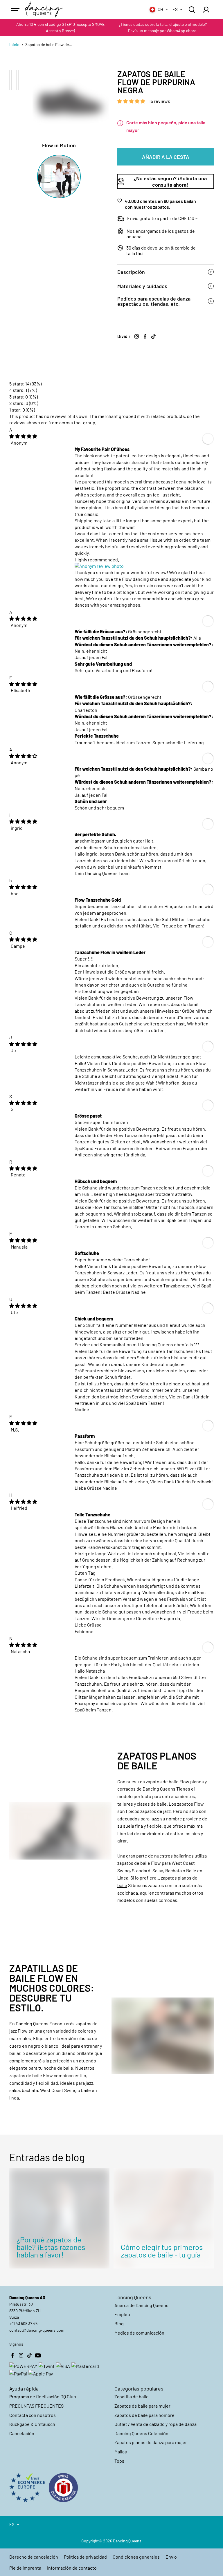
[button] (132, 101)
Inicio (14, 44)
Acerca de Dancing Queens (141, 2305)
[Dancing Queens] (44, 10)
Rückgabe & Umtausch (32, 2424)
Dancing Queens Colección (141, 2433)
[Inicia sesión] (206, 10)
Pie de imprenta (25, 2568)
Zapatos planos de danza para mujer (151, 2442)
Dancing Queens (127, 2541)
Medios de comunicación (139, 2333)
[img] (23, 436)
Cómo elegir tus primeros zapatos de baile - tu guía (162, 2251)
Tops (119, 2461)
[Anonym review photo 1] (99, 566)
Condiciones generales (136, 2557)
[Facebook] (145, 336)
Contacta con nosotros (33, 2415)
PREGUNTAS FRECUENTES (36, 2406)
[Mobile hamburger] (16, 10)
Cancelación (22, 2433)
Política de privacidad (85, 2557)
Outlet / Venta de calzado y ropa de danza (155, 2424)
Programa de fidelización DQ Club (43, 2396)
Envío (171, 2557)
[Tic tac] (154, 336)
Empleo (122, 2314)
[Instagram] (137, 336)
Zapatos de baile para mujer (142, 2406)
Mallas (121, 2452)
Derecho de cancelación (34, 2557)
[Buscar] (192, 10)
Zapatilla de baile (132, 2396)
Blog (119, 2323)
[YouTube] (38, 2355)
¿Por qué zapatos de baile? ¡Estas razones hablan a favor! (51, 2247)
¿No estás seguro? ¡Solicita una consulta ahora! (170, 181)
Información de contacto (72, 2568)
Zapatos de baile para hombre (144, 2415)
